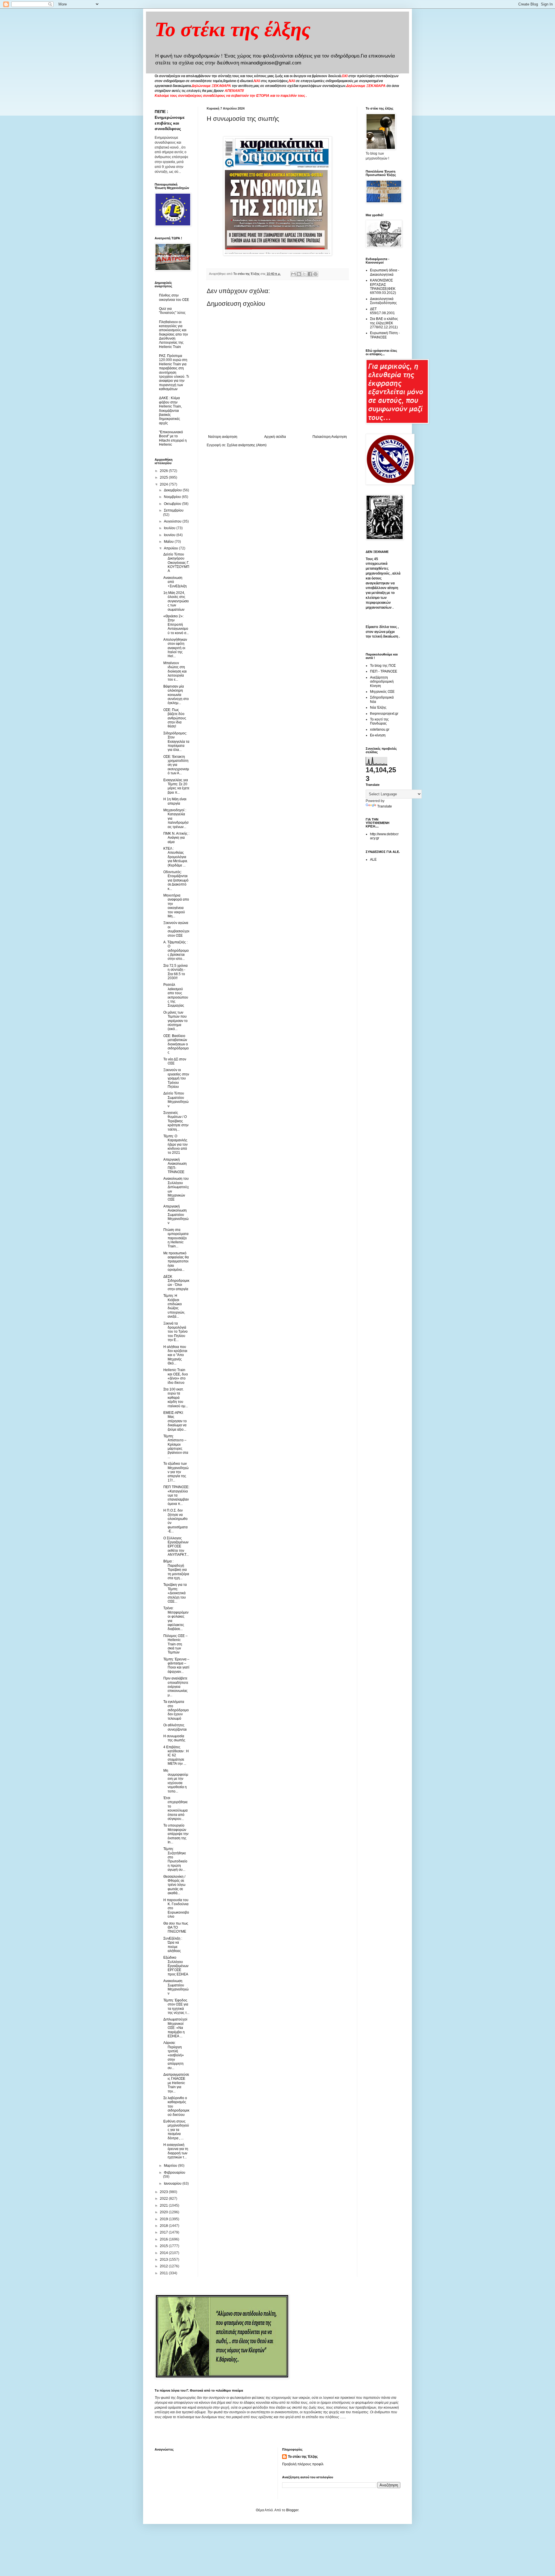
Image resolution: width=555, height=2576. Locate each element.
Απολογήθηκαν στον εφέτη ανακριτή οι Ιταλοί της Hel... (175, 648)
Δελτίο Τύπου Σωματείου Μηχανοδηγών (176, 1100)
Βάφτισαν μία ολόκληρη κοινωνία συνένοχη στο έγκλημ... (176, 695)
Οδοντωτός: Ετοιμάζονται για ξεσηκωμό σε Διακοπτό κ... (176, 880)
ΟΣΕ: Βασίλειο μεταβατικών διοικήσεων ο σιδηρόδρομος (176, 1044)
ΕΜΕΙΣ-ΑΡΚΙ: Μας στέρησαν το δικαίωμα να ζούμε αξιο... (175, 1421)
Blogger (292, 2510)
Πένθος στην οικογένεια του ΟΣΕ (174, 297)
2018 (164, 2226)
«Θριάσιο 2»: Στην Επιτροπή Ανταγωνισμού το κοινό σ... (176, 625)
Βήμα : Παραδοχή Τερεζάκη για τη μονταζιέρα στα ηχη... (176, 1570)
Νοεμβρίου (173, 497)
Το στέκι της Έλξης (303, 2457)
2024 (164, 484)
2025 (164, 477)
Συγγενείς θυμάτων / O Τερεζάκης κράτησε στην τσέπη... (176, 1121)
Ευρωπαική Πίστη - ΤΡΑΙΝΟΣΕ (385, 335)
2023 (164, 2192)
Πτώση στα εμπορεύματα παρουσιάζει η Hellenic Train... (176, 1238)
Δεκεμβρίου (173, 490)
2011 (164, 2273)
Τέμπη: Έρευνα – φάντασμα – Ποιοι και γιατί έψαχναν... (176, 1665)
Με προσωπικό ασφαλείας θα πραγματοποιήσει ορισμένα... (176, 1262)
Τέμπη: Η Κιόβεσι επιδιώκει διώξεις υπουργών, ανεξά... (174, 1306)
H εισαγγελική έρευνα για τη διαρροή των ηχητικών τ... (176, 2151)
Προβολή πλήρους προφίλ (303, 2464)
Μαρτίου (171, 2166)
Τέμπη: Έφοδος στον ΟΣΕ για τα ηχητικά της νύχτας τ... (176, 2006)
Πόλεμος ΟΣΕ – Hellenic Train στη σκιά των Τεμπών (175, 1644)
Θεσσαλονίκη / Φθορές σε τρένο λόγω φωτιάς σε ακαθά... (174, 1885)
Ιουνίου (170, 535)
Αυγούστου (173, 521)
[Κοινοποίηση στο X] (304, 274)
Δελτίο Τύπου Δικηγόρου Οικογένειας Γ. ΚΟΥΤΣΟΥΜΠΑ (176, 563)
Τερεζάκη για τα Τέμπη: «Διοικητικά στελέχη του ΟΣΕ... (175, 1593)
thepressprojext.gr (384, 714)
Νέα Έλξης (378, 708)
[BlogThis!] (299, 274)
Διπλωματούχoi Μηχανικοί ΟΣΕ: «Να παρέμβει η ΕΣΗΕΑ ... (175, 2028)
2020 (164, 2212)
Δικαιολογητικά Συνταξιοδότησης (383, 301)
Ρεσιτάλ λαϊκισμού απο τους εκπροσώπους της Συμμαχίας (176, 995)
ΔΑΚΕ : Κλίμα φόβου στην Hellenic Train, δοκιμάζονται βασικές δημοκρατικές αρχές (170, 410)
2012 (164, 2266)
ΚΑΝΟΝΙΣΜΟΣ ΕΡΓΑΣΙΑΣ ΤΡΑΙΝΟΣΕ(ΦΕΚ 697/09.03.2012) (383, 287)
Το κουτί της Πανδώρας (379, 721)
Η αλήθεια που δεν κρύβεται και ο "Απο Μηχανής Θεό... (175, 1355)
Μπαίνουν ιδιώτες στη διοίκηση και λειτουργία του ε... (175, 671)
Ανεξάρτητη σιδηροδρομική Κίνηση (382, 682)
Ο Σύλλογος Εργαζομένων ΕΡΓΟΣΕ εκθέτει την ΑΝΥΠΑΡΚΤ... (176, 1547)
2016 (164, 2239)
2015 (164, 2246)
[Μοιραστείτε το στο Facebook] (310, 274)
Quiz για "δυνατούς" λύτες (172, 311)
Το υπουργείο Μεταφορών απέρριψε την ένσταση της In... (176, 1834)
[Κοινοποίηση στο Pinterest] (315, 274)
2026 (164, 471)
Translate (385, 806)
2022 (164, 2199)
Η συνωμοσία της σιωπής (174, 1738)
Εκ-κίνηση (378, 735)
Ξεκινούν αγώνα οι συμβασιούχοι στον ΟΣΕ (176, 929)
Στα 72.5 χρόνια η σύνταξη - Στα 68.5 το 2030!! (175, 972)
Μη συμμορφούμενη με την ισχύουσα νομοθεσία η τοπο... (176, 1781)
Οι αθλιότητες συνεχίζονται (175, 1727)
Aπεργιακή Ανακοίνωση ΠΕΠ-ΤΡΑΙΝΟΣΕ (175, 1166)
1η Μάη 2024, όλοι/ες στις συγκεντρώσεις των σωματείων (176, 601)
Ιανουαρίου (173, 2184)
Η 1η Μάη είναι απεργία (175, 801)
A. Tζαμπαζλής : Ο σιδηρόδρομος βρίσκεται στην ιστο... (176, 951)
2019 (164, 2219)
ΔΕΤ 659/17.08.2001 (382, 311)
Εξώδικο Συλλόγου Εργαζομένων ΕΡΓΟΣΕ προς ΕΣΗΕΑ (176, 1966)
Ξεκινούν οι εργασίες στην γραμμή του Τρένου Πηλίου (176, 1078)
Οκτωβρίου (173, 504)
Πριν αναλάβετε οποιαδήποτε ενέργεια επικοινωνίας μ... (176, 1687)
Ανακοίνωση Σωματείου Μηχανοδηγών (176, 1987)
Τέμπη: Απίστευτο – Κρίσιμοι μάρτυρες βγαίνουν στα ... (176, 1447)
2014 (164, 2253)
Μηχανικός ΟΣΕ (382, 692)
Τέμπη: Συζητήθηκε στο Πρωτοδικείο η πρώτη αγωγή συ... (175, 1859)
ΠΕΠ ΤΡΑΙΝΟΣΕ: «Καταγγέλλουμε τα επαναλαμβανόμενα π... (176, 1495)
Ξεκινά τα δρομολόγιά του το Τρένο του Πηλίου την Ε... (175, 1332)
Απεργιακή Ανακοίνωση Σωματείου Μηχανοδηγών (176, 1215)
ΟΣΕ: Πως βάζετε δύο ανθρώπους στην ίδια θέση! (175, 718)
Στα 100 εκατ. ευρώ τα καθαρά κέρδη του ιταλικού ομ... (176, 1398)
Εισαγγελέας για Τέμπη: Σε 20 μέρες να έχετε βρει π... (176, 786)
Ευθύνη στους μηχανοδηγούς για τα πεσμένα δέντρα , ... (176, 2130)
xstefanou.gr (380, 729)
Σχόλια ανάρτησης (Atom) (247, 445)
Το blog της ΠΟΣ (383, 666)
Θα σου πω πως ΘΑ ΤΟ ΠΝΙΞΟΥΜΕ (176, 1928)
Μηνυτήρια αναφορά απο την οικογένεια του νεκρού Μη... (176, 906)
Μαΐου (169, 542)
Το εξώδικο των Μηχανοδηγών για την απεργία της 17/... (176, 1472)
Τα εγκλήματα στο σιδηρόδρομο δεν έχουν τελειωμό (176, 1710)
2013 (164, 2260)
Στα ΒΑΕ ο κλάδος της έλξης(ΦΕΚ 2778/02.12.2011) (384, 323)
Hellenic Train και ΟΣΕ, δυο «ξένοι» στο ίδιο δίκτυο (176, 1376)
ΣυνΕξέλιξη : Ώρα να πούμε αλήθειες (173, 1945)
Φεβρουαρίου (175, 2173)
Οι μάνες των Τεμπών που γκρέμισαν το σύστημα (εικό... (175, 1021)
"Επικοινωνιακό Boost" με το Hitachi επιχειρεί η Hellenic (173, 438)
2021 (164, 2205)
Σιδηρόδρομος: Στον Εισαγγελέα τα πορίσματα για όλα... (176, 742)
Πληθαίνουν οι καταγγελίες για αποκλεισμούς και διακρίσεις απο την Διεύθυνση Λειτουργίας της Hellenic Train (173, 334)
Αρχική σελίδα (275, 437)
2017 (164, 2232)
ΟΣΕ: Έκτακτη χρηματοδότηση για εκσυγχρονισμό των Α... (176, 765)
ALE (373, 860)
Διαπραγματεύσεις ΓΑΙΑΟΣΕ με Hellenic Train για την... (176, 2083)
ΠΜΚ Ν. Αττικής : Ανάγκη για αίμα (176, 838)
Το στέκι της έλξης (233, 29)
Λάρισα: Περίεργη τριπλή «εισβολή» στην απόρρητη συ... (174, 2055)
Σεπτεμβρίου (174, 510)
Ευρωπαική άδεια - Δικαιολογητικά (385, 272)
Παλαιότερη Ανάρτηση (330, 437)
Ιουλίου (170, 528)
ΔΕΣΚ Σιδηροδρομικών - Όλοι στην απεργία (176, 1283)
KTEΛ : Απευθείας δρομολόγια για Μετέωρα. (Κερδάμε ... (176, 857)
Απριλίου (171, 548)
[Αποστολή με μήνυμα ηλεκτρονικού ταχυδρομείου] (293, 274)
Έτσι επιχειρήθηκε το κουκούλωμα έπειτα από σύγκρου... (175, 1808)
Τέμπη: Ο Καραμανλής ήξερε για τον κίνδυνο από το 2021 (175, 1145)
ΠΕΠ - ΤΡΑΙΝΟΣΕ (384, 671)
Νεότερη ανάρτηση (223, 437)
